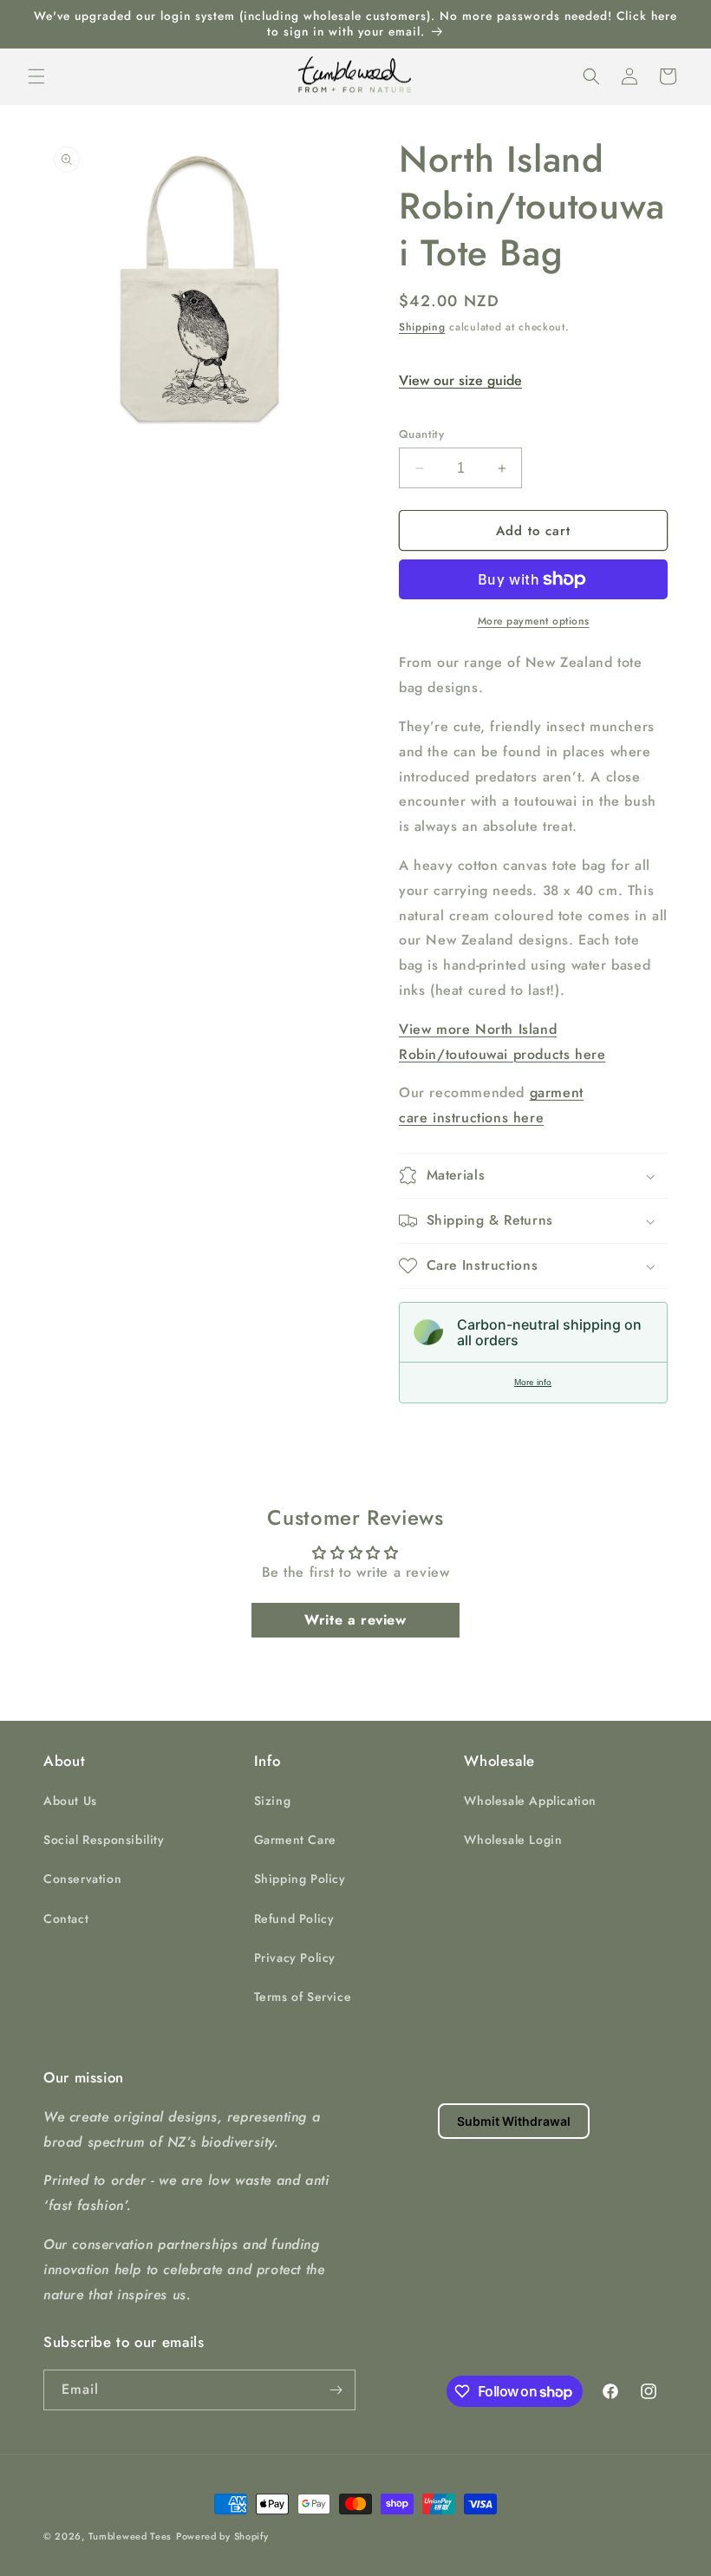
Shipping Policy (300, 1879)
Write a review (355, 1620)
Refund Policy (294, 1919)
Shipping (422, 327)
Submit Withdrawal (514, 2121)
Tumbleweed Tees (130, 2536)
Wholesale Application (530, 1801)
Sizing (273, 1801)
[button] (36, 76)
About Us (70, 1801)
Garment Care (295, 1840)
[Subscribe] (336, 2390)
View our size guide (460, 380)
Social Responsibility (104, 1840)
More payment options (534, 621)
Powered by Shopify (222, 2536)
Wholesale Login (513, 1840)
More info (533, 1382)
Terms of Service (303, 1997)
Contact (66, 1919)
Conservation (82, 1879)
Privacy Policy (295, 1958)
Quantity (421, 434)
